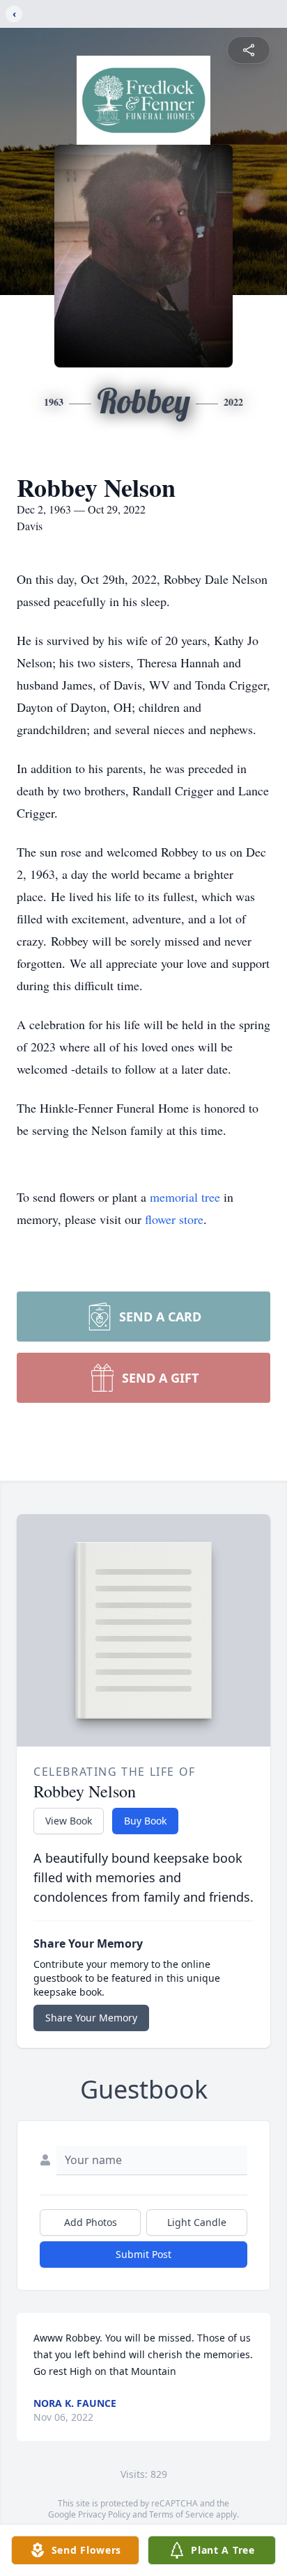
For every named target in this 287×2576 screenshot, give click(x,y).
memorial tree (185, 1197)
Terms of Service (181, 2514)
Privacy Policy (104, 2514)
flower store (174, 1219)
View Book (69, 1821)
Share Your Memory (91, 2018)
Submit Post (143, 2254)
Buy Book (145, 1821)
